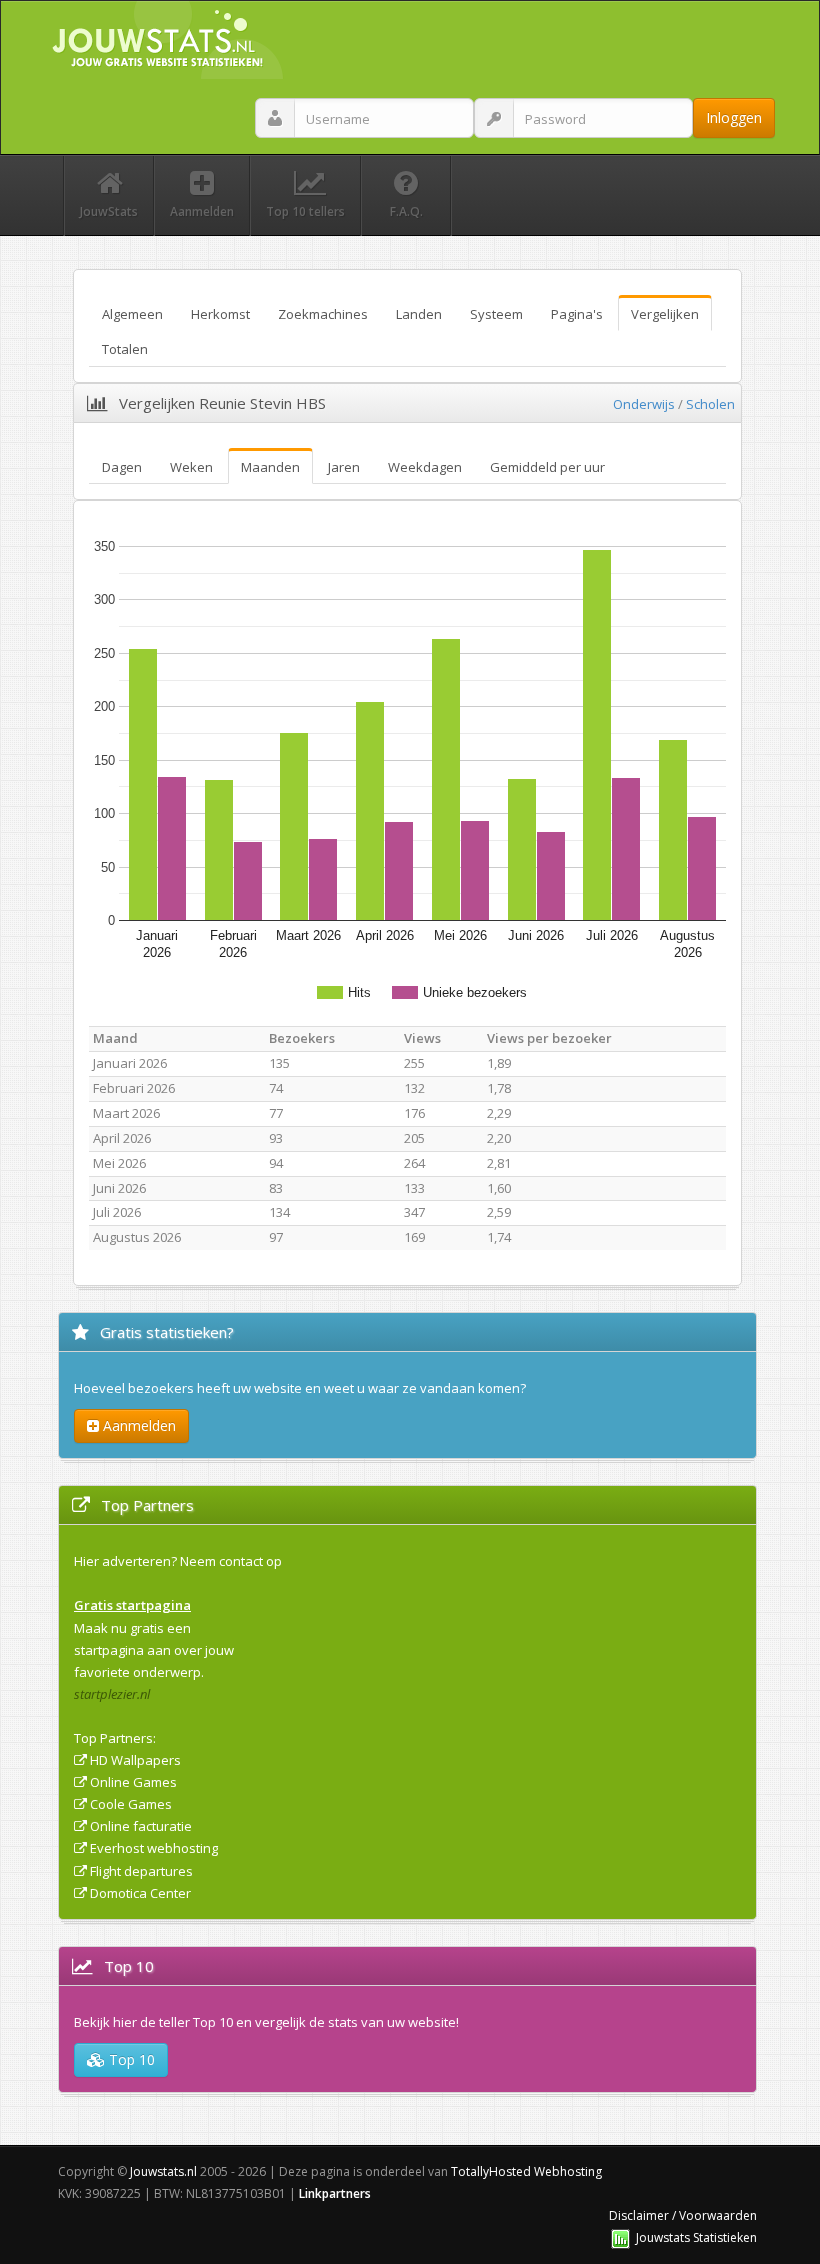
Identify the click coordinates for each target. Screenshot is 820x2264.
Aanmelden (137, 1425)
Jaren (344, 467)
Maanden (270, 467)
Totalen (125, 349)
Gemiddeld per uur (547, 467)
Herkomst (220, 314)
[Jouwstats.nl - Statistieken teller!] (620, 2237)
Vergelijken (665, 314)
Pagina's (577, 314)
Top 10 (130, 2059)
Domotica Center (140, 1893)
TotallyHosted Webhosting (526, 2171)
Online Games (133, 1782)
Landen (419, 314)
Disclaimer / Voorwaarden (683, 2215)
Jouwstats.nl (163, 2171)
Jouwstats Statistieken (696, 2237)
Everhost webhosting (154, 1848)
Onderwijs (644, 404)
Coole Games (131, 1804)
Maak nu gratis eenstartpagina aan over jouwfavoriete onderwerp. (154, 1650)
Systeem (496, 314)
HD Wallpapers (135, 1760)
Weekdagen (425, 467)
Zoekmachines (323, 314)
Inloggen (734, 117)
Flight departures (141, 1871)
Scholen (710, 404)
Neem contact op (231, 1561)
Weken (191, 467)
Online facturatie (141, 1826)
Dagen (122, 467)
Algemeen (132, 314)
